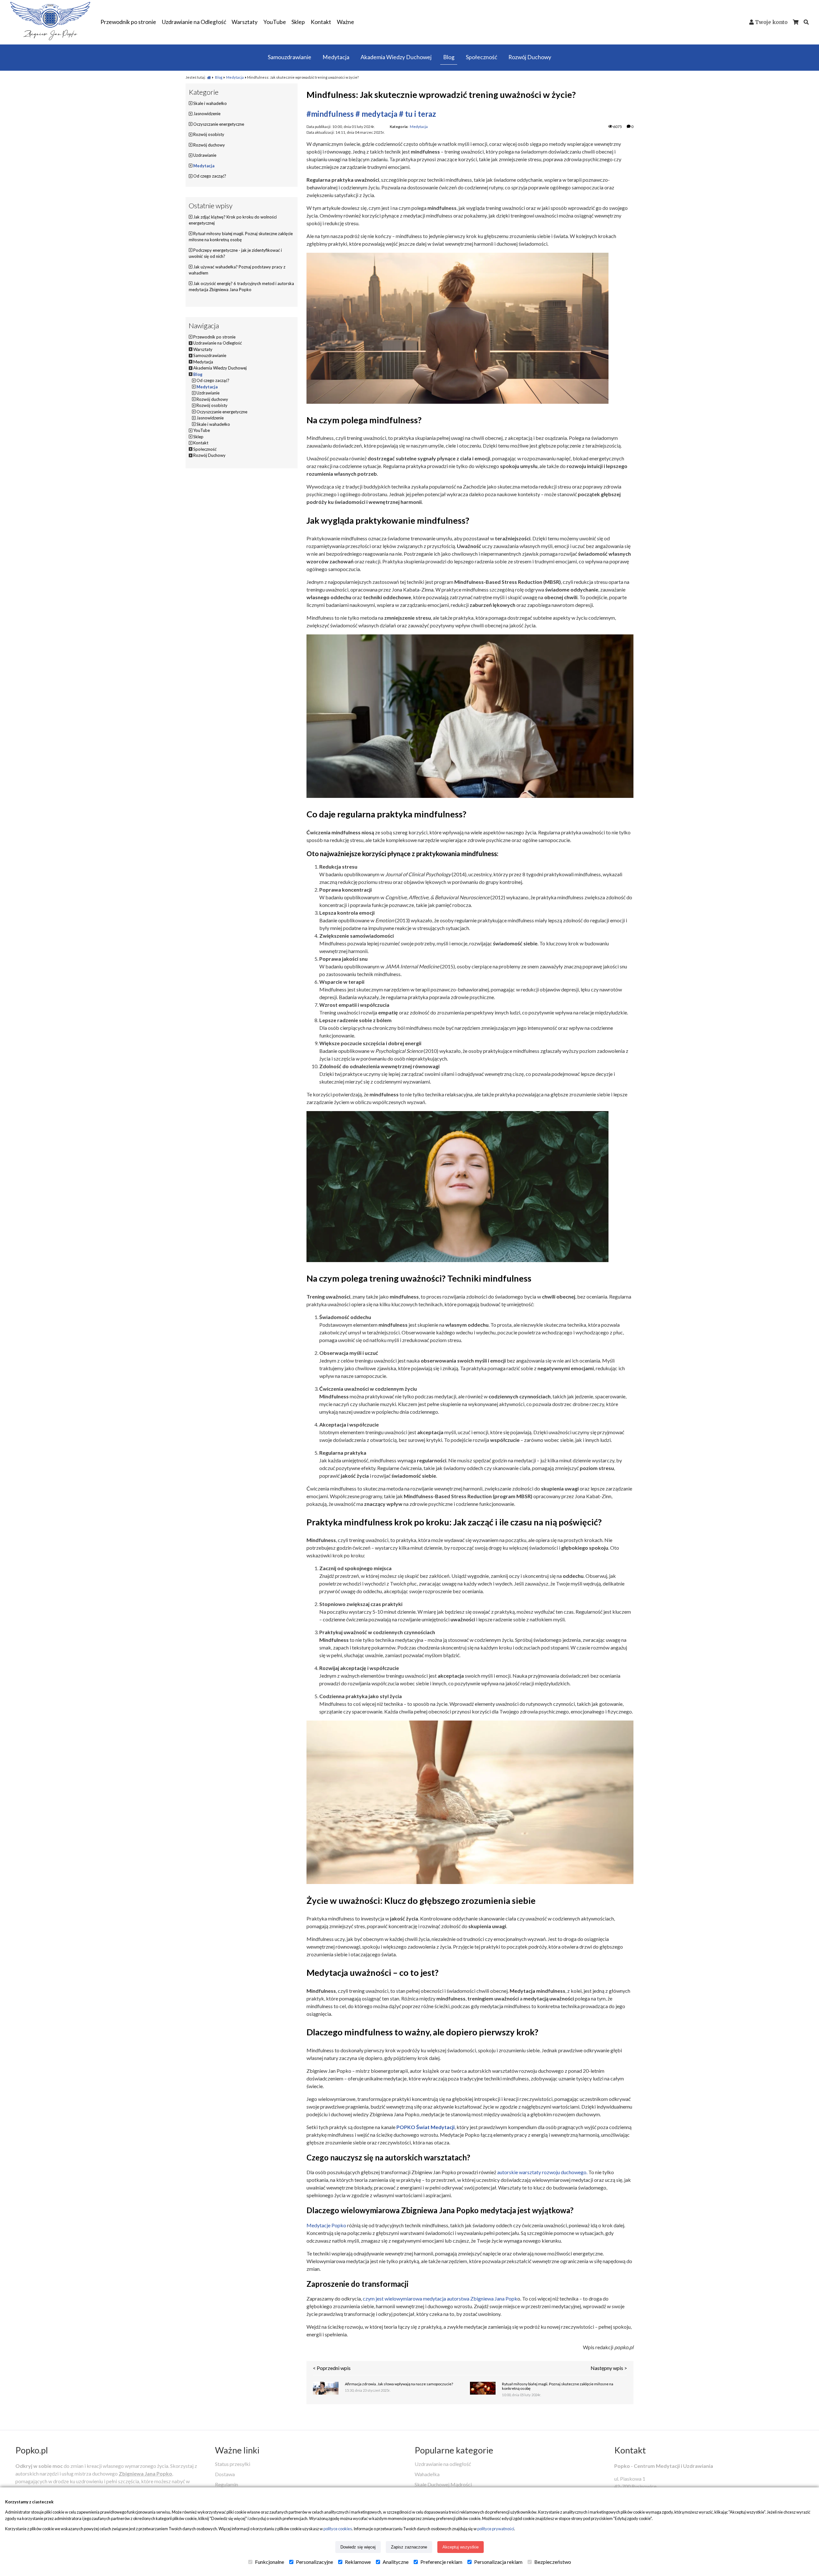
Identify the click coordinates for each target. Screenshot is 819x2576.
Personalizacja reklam (498, 2562)
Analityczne (396, 2562)
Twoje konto (771, 22)
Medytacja (235, 77)
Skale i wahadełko (210, 103)
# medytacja (376, 114)
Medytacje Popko (326, 2225)
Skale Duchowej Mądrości (443, 2484)
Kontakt (630, 2450)
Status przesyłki (233, 2464)
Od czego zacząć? (210, 176)
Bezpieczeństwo (553, 2562)
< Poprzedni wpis (332, 2368)
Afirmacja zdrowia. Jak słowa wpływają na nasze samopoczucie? (399, 2384)
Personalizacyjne (314, 2562)
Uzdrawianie (205, 155)
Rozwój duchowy (209, 145)
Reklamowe (358, 2562)
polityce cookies (338, 2529)
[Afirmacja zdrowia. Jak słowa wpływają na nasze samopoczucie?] (326, 2388)
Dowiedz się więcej (358, 2547)
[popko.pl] (50, 38)
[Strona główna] (209, 77)
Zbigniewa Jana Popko (145, 2473)
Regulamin (227, 2484)
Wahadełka (427, 2474)
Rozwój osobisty (209, 134)
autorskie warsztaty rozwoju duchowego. (542, 2172)
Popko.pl (32, 2450)
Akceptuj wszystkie (461, 2547)
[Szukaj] (806, 22)
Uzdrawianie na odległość (443, 2464)
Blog (219, 77)
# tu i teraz (417, 114)
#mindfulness (330, 114)
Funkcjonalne (270, 2562)
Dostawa (225, 2474)
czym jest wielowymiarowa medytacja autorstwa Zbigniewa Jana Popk (440, 2298)
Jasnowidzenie (207, 114)
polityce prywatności (496, 2529)
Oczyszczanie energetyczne (219, 124)
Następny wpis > (609, 2368)
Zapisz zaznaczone (409, 2547)
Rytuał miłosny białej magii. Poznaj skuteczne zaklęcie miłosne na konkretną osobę (558, 2386)
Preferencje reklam (441, 2562)
